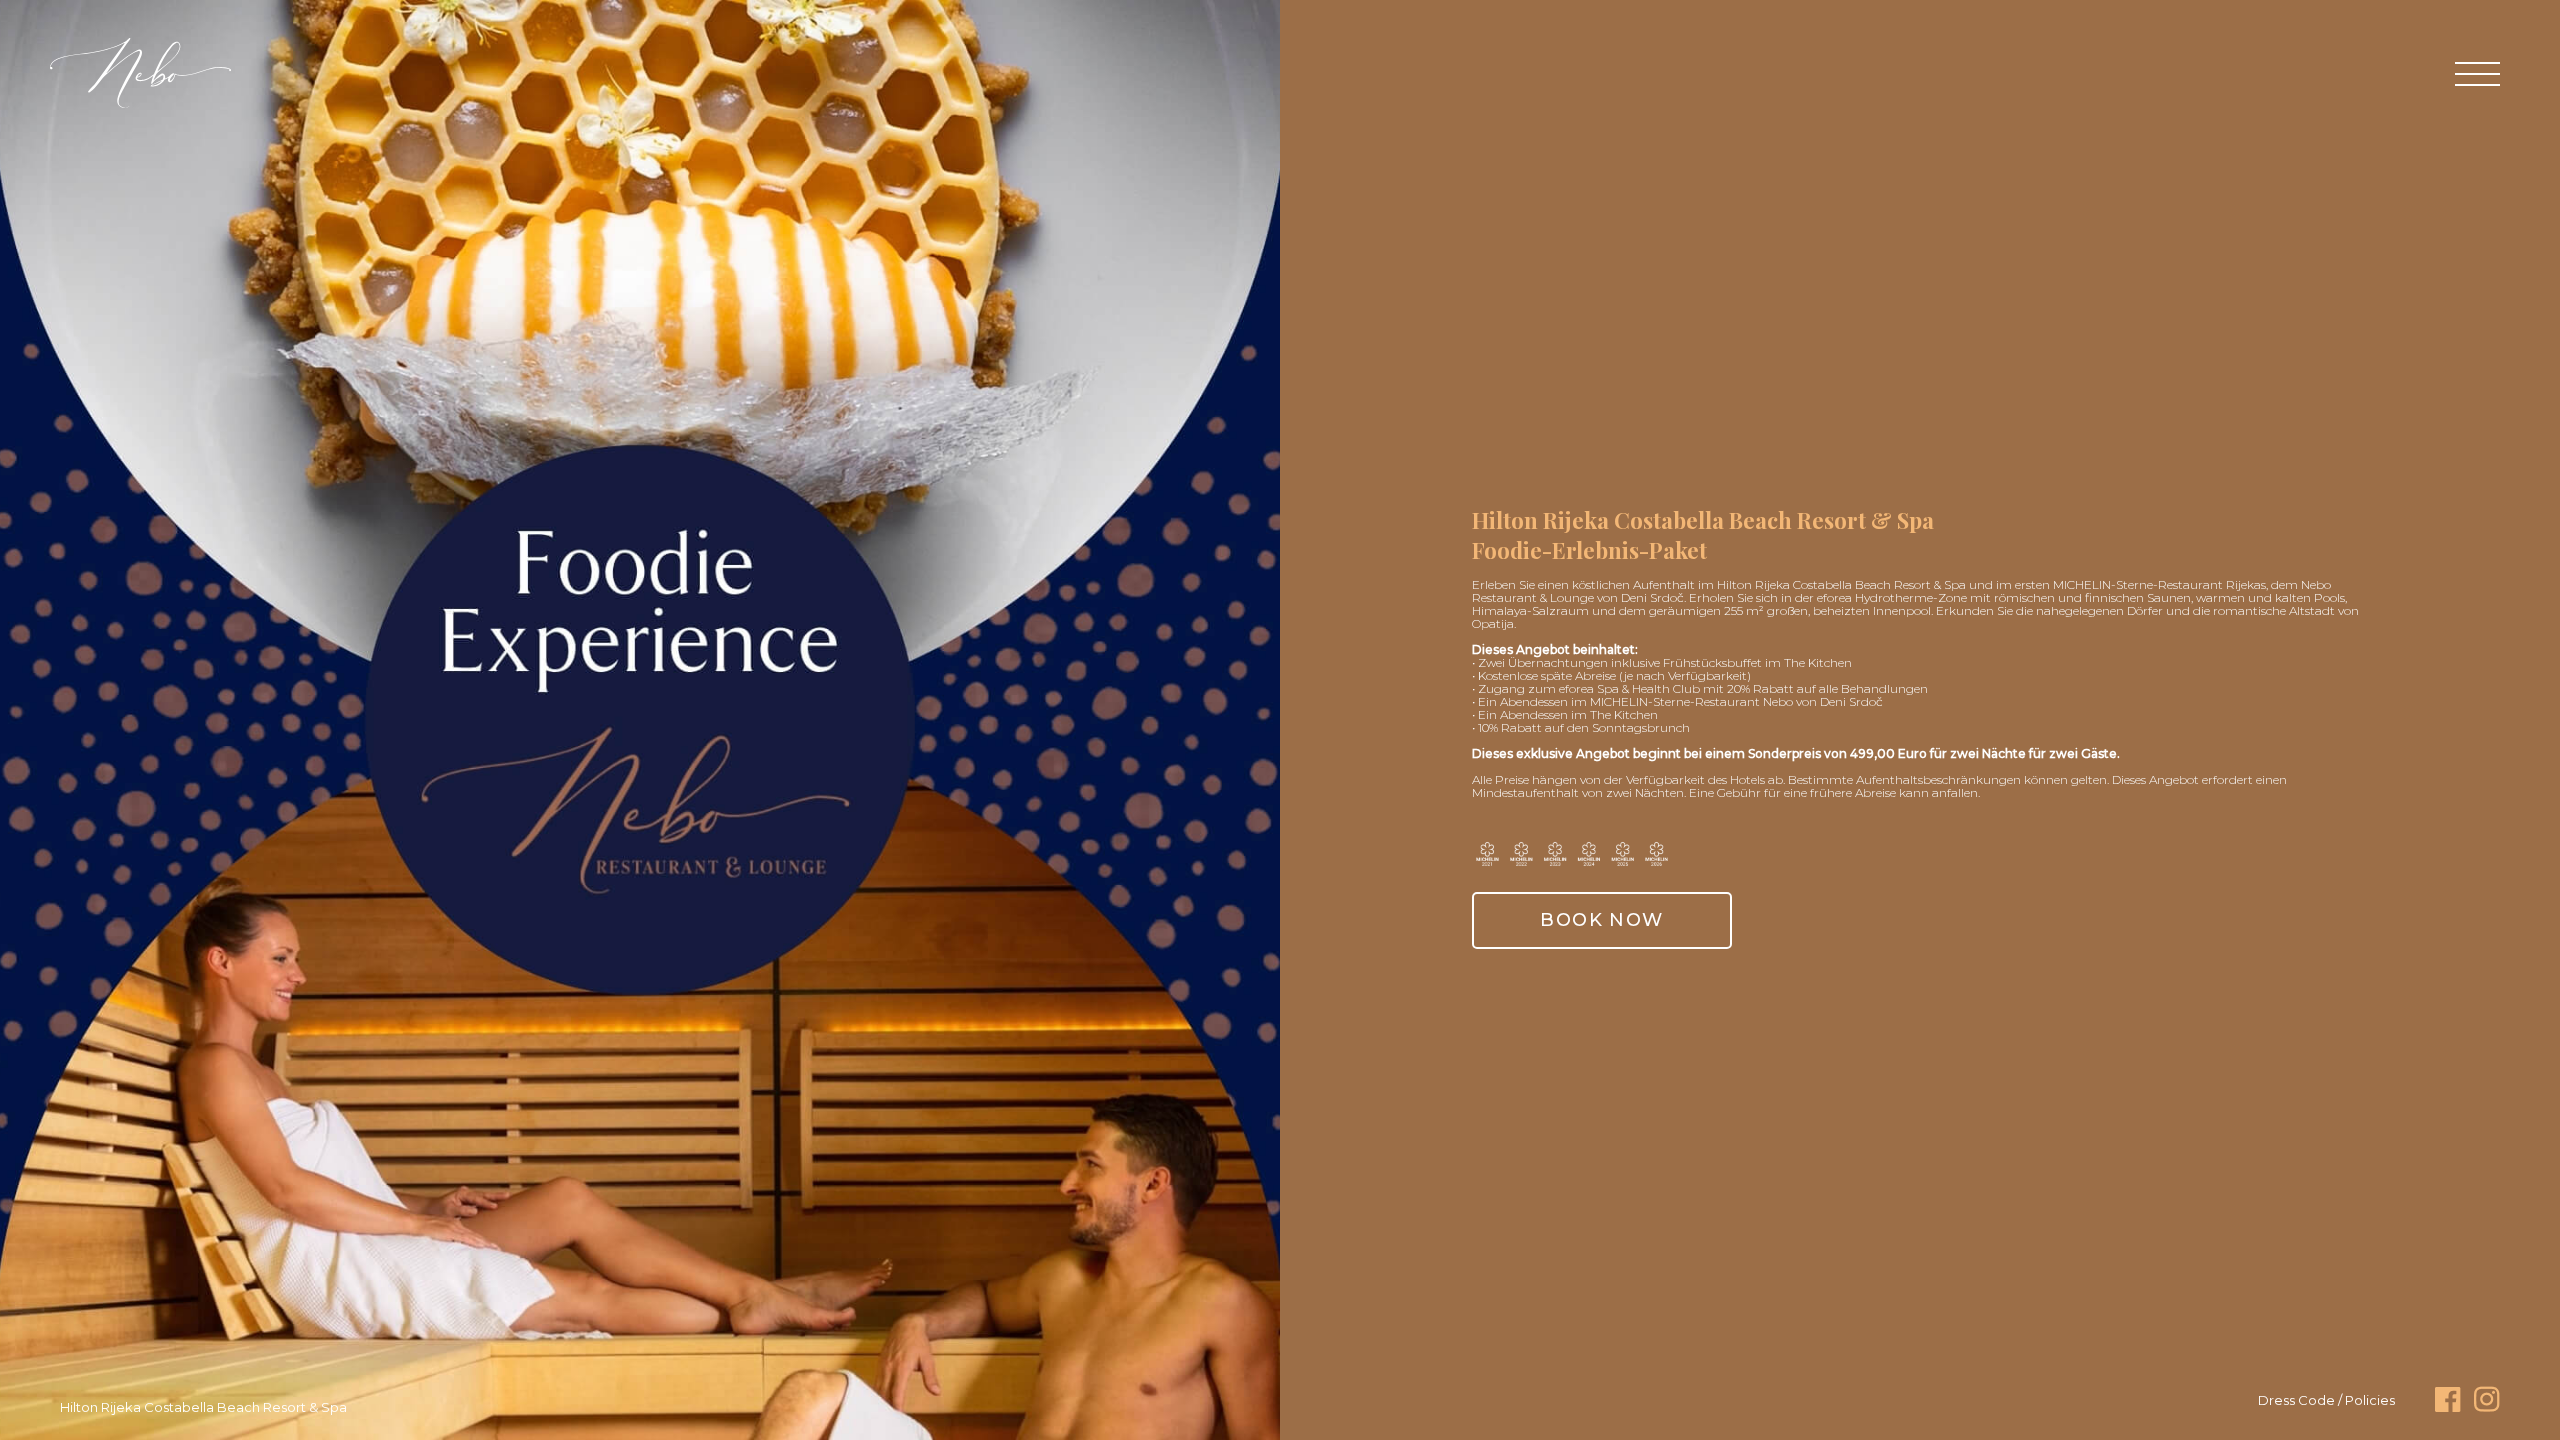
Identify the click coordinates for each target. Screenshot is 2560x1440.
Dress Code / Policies (2326, 1400)
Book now (1602, 920)
